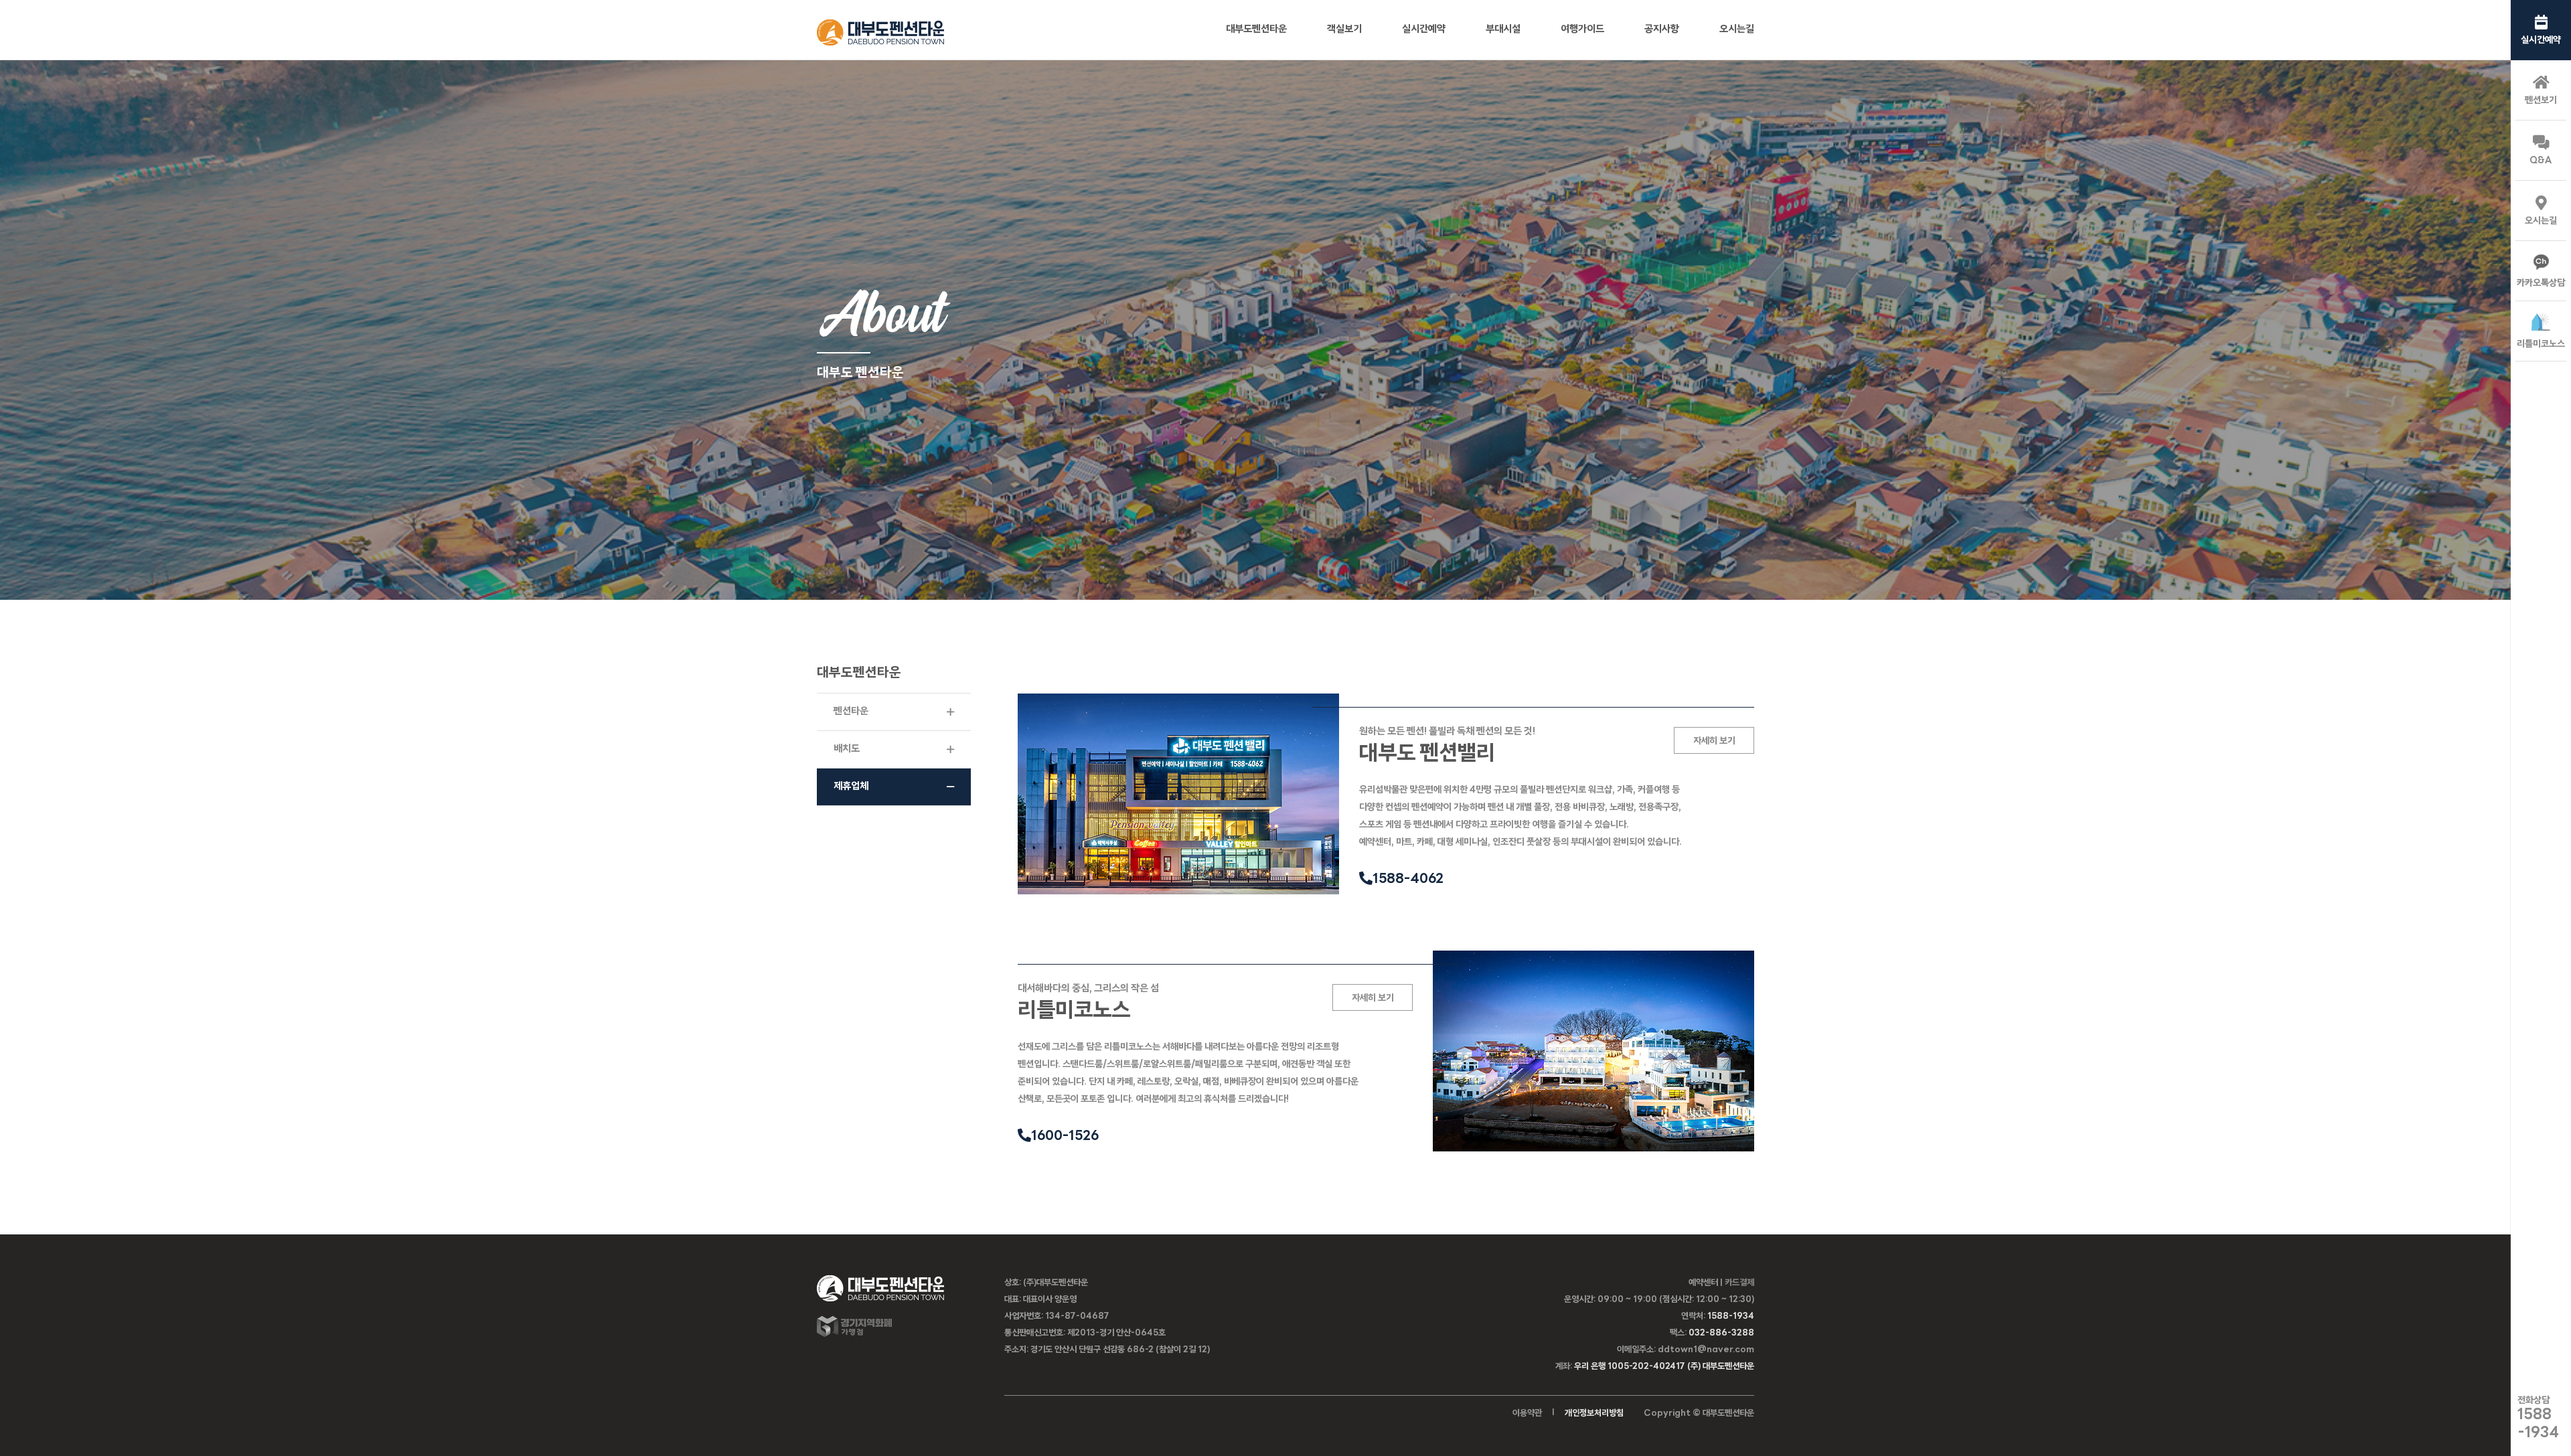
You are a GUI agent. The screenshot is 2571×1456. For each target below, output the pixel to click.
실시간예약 (2541, 41)
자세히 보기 (1714, 741)
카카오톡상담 (2541, 284)
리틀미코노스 (2541, 344)
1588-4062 (1408, 880)
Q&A (2541, 161)
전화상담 (2538, 1418)
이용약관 (1527, 1413)
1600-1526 (1065, 1137)
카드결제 (1739, 1283)
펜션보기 (2541, 101)
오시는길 (2541, 221)
